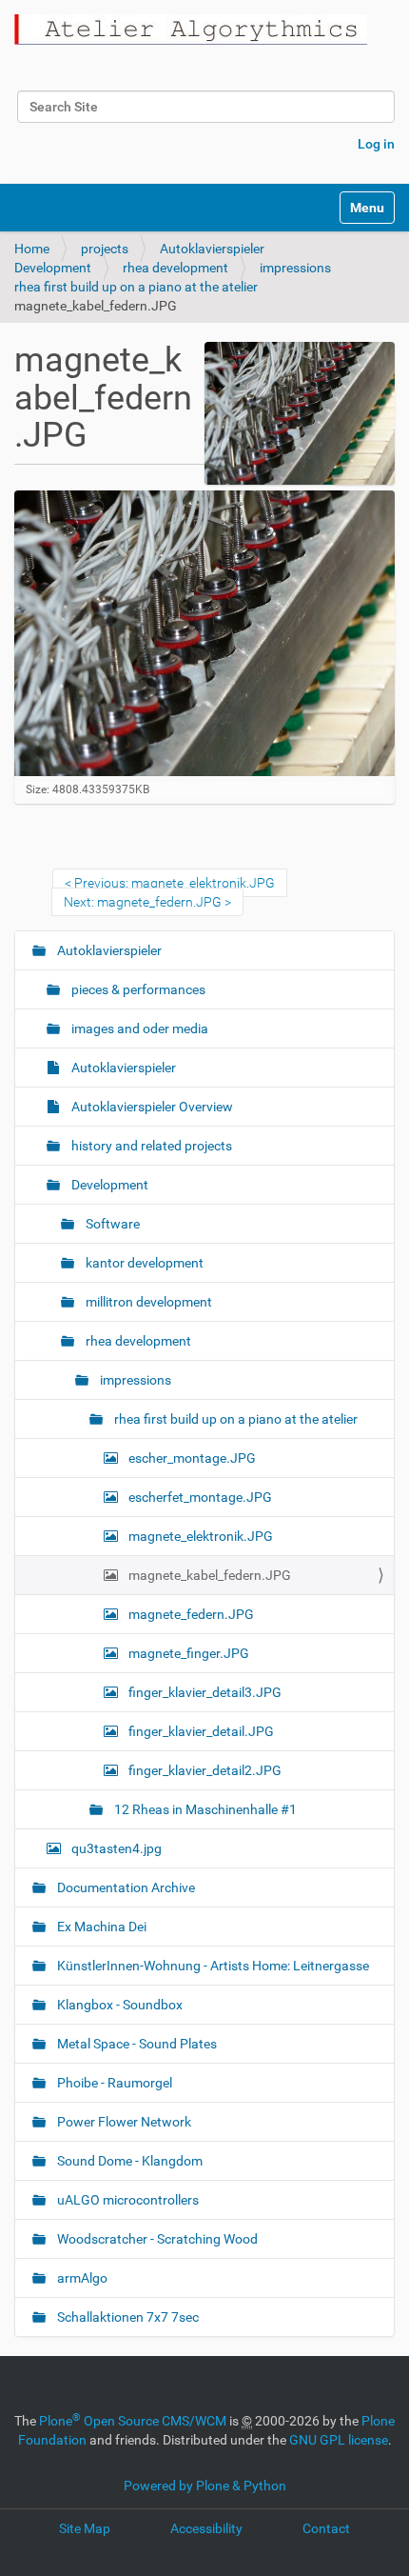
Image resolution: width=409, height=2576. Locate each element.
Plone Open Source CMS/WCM (133, 2421)
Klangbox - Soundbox (118, 2005)
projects (105, 249)
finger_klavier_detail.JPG (200, 1731)
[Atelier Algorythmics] (191, 30)
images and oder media (138, 1028)
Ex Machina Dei (100, 1927)
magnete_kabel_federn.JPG (208, 1575)
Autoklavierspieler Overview (151, 1107)
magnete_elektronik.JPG (199, 1536)
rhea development (175, 268)
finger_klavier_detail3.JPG (204, 1692)
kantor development (143, 1263)
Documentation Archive (125, 1887)
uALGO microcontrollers (127, 2200)
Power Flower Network (123, 2122)
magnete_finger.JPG (187, 1653)
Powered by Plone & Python (205, 2486)
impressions (295, 268)
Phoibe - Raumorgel (113, 2083)
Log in (376, 144)
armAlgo (81, 2278)
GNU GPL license (339, 2440)
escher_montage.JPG (191, 1458)
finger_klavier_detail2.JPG (204, 1770)
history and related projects (150, 1146)
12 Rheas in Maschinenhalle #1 (204, 1809)
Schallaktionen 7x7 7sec (127, 2317)
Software (111, 1224)
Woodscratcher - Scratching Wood (156, 2239)
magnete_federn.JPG (190, 1614)
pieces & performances (137, 989)
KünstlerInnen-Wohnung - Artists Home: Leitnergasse (212, 1966)
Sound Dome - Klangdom (128, 2161)
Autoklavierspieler (212, 249)
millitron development (147, 1302)
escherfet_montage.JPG (199, 1497)
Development (53, 268)
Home (32, 249)
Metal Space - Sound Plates (136, 2044)
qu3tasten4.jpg (115, 1848)
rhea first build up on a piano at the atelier (136, 287)
